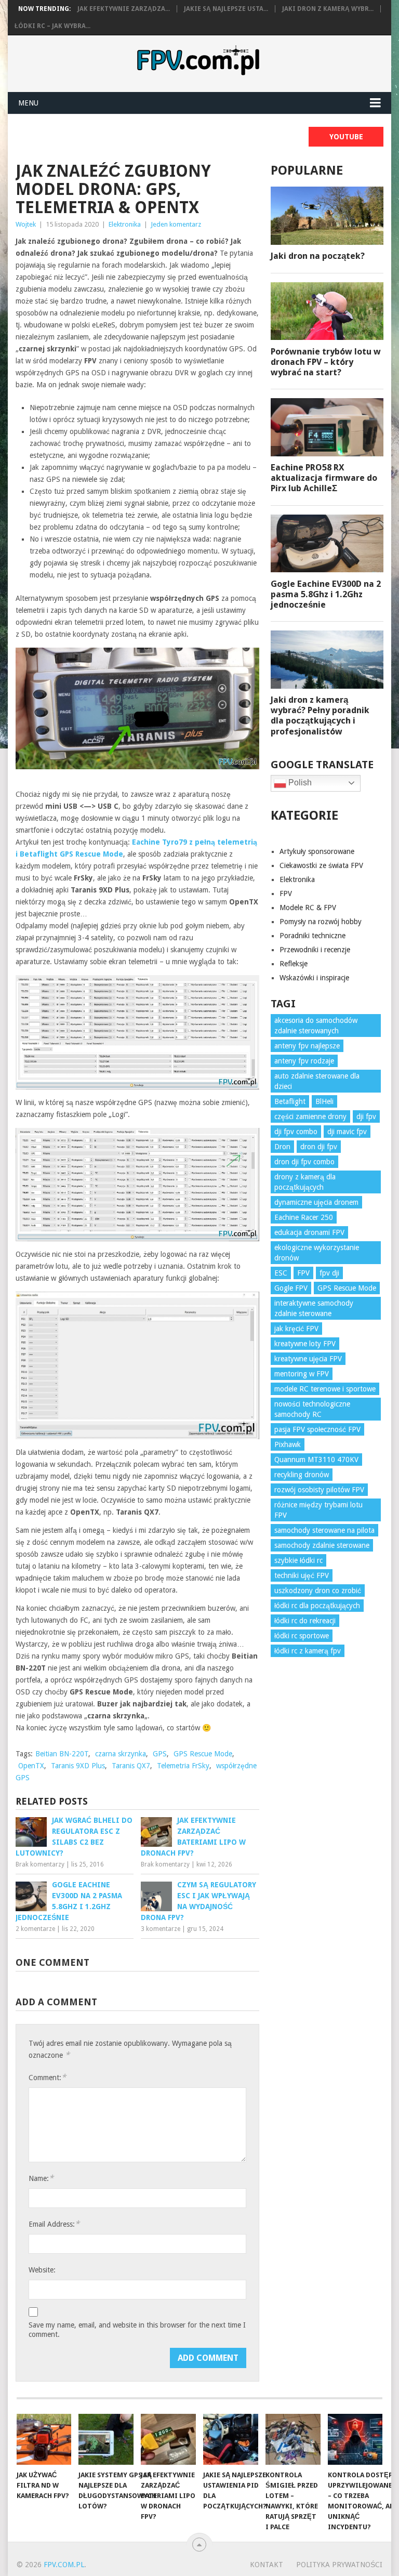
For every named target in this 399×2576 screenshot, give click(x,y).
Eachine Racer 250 (304, 1217)
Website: (42, 2270)
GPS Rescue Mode (203, 1754)
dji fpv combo (296, 1132)
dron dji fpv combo (304, 1162)
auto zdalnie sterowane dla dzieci (317, 1081)
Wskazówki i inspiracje (314, 978)
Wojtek (26, 224)
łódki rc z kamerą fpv (308, 1651)
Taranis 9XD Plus (78, 1766)
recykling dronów (302, 1475)
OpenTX (31, 1766)
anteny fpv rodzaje (304, 1061)
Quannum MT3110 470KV (316, 1460)
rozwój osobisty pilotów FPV (319, 1490)
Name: (41, 2178)
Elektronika (125, 224)
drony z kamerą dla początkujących (305, 1182)
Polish (299, 783)
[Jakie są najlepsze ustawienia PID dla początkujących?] (231, 2439)
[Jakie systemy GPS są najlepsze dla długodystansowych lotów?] (106, 2439)
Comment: (47, 2077)
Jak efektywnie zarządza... (124, 9)
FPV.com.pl (64, 2565)
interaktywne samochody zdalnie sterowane (314, 1308)
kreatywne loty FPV (305, 1344)
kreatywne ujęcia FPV (308, 1359)
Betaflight (290, 1101)
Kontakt (267, 2565)
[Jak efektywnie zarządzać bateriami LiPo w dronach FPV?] (168, 2439)
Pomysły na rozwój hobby (321, 922)
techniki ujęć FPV (302, 1575)
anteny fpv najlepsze (307, 1046)
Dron (282, 1147)
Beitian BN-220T (62, 1754)
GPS (160, 1754)
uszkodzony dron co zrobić (318, 1591)
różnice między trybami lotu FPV (318, 1510)
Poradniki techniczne (312, 936)
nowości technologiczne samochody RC (312, 1409)
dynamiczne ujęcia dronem (316, 1202)
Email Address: (54, 2224)
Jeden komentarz (176, 224)
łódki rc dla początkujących (317, 1606)
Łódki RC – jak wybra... (52, 26)
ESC (281, 1273)
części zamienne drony (310, 1116)
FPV (286, 893)
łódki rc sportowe (302, 1636)
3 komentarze (161, 1929)
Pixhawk (288, 1444)
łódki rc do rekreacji (305, 1621)
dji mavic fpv (347, 1132)
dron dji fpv (319, 1147)
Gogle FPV (291, 1288)
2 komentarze (35, 1929)
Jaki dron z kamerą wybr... (328, 9)
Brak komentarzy (40, 1864)
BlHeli (324, 1101)
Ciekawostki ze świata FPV (321, 865)
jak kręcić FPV (296, 1329)
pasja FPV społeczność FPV (317, 1429)
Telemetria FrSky (183, 1766)
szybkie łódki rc (298, 1560)
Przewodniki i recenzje (315, 950)
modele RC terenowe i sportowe (325, 1389)
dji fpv (366, 1116)
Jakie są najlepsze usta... (226, 9)
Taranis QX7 (131, 1766)
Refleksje (294, 964)
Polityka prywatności (339, 2565)
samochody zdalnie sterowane (322, 1545)
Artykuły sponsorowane (317, 851)
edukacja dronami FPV (309, 1232)
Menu (28, 103)
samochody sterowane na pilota (324, 1530)
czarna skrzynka (121, 1754)
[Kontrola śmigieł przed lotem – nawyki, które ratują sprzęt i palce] (293, 2439)
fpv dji (329, 1273)
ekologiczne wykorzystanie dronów (317, 1253)
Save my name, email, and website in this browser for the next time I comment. (137, 2330)
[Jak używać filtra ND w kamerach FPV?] (44, 2439)
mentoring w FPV (302, 1374)
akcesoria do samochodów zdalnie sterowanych (316, 1026)
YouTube (346, 137)
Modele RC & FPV (308, 908)
